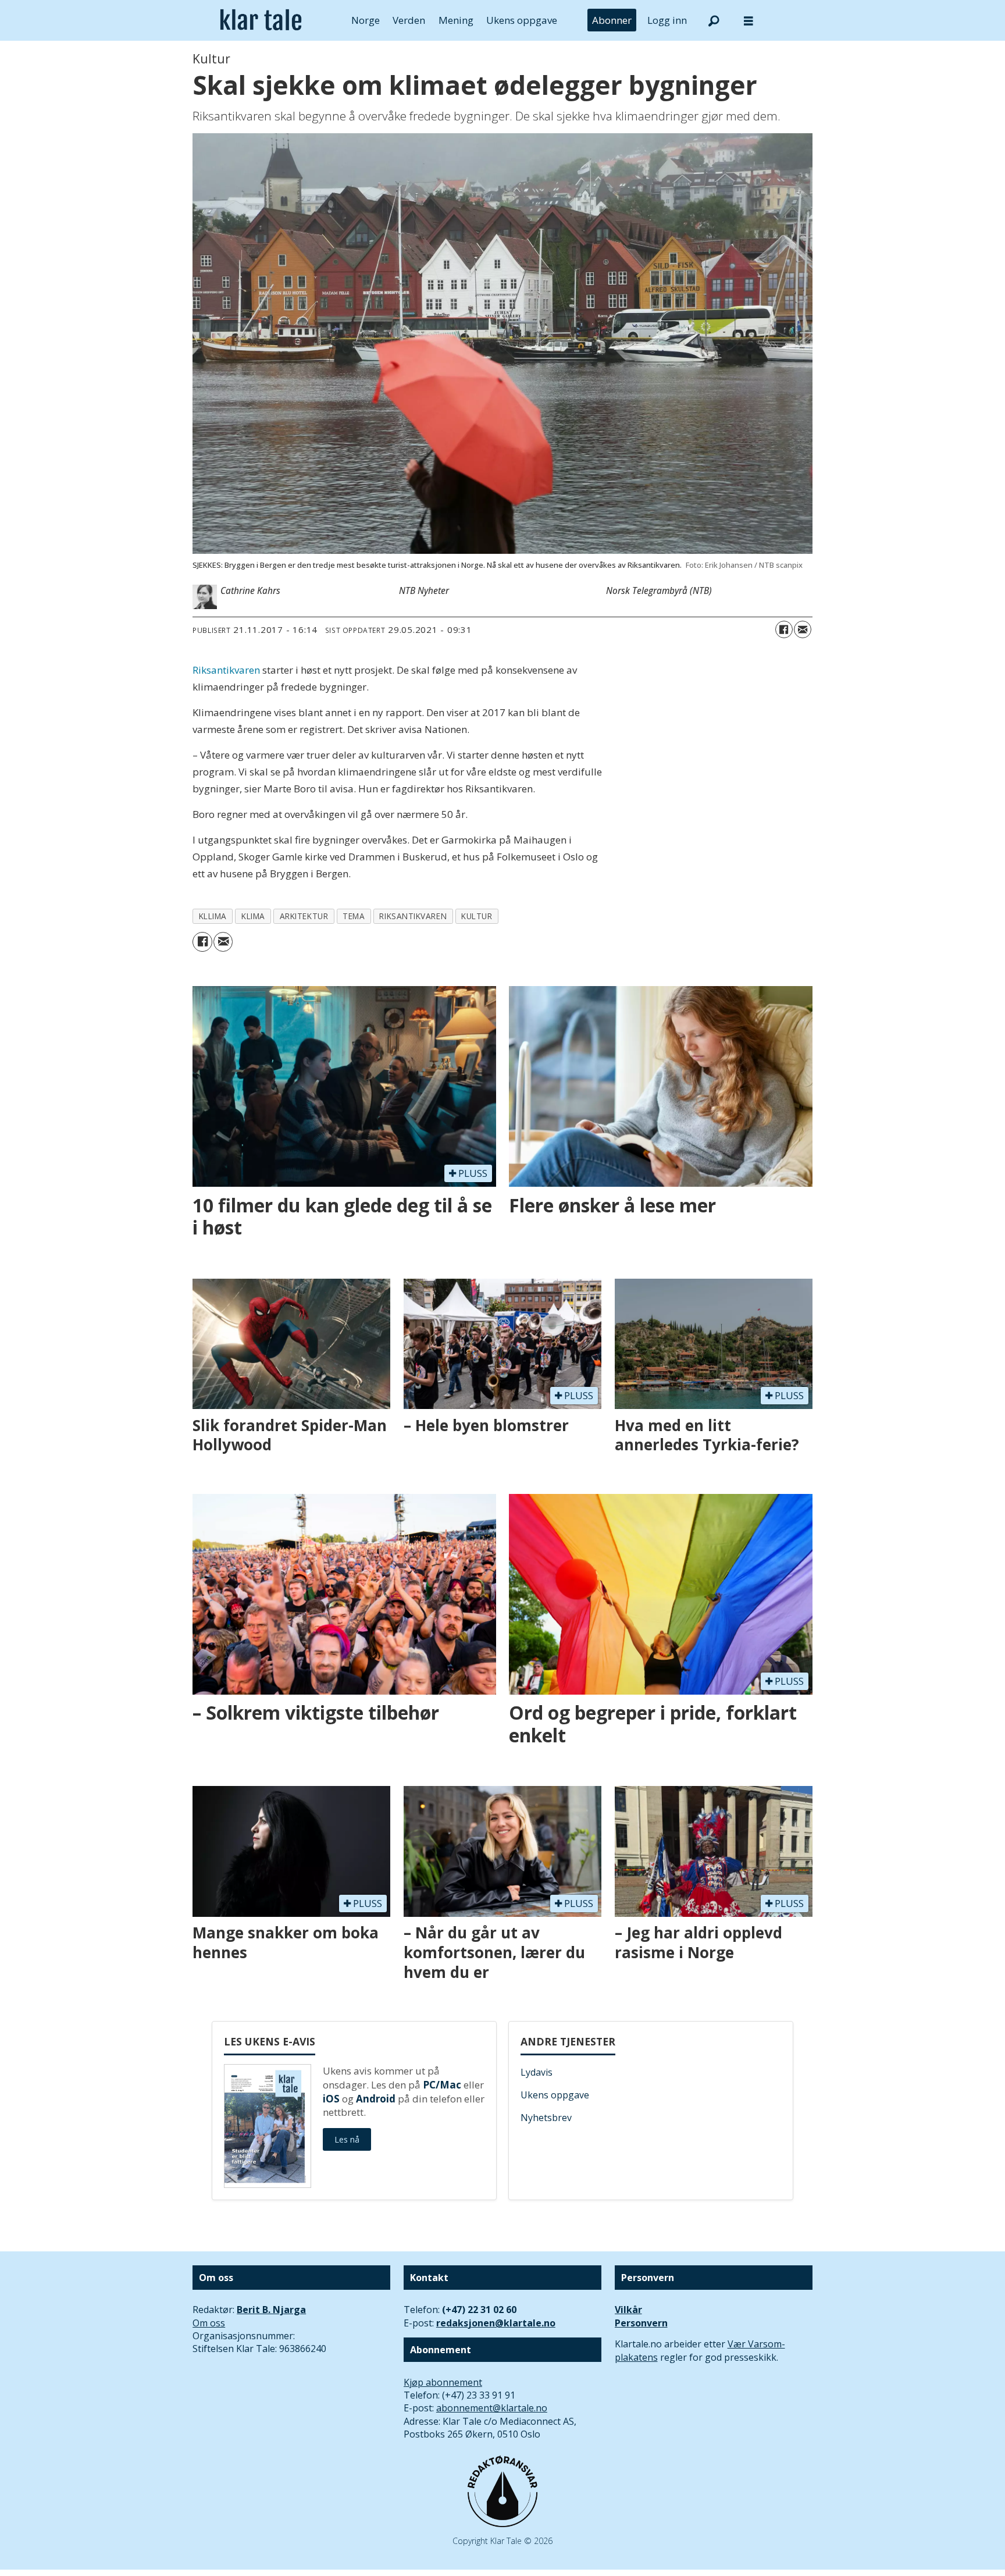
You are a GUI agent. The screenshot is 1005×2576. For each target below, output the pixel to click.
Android (376, 2099)
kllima (213, 916)
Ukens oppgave (522, 20)
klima (253, 916)
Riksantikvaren (226, 670)
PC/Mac (442, 2085)
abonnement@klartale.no (492, 2408)
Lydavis (537, 2072)
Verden (409, 20)
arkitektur (304, 916)
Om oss (209, 2323)
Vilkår (628, 2310)
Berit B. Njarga (271, 2310)
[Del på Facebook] (784, 629)
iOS (331, 2099)
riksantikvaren (413, 916)
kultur (477, 916)
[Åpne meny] (749, 21)
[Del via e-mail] (803, 629)
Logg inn (667, 20)
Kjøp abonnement (443, 2382)
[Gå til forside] (261, 20)
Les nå (347, 2139)
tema (354, 916)
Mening (456, 20)
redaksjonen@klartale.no (496, 2323)
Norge (366, 20)
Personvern (641, 2323)
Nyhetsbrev (546, 2118)
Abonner (612, 20)
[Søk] (714, 20)
